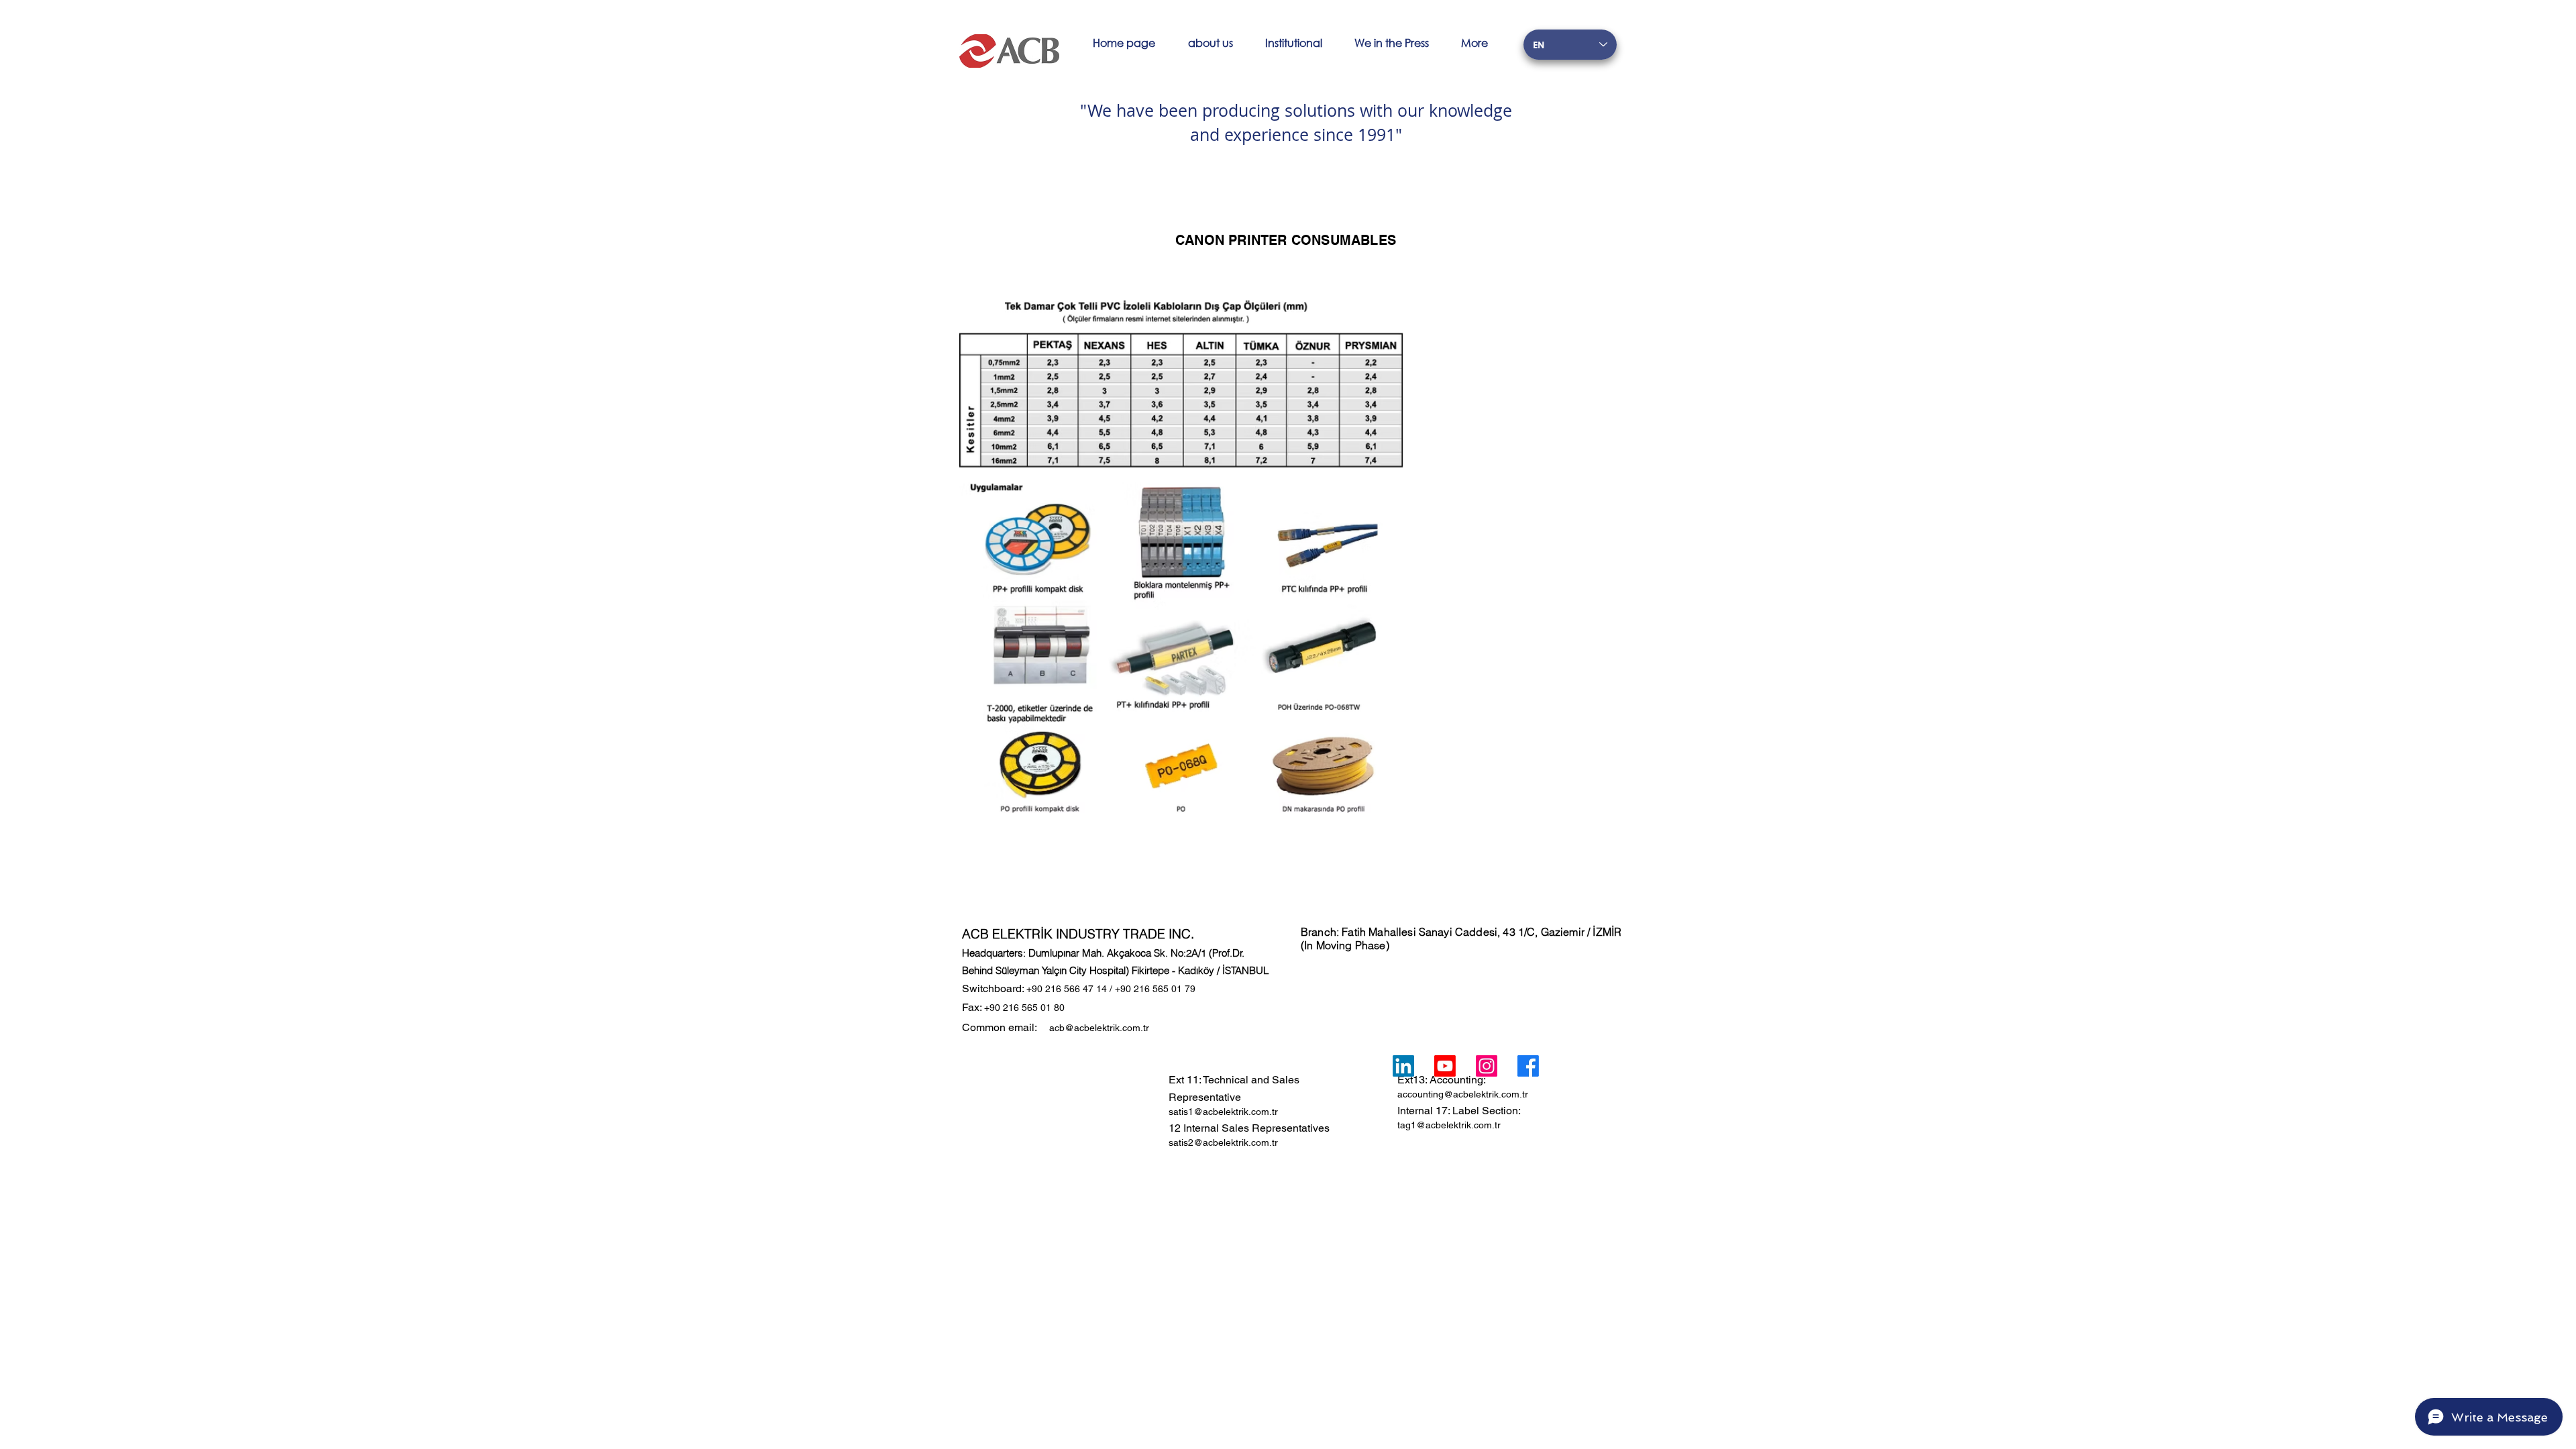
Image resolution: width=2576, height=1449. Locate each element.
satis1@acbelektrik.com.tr (1223, 1112)
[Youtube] (1445, 1066)
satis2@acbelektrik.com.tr (1223, 1142)
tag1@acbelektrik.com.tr (1449, 1125)
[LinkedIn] (1403, 1066)
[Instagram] (1487, 1066)
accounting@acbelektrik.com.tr (1463, 1094)
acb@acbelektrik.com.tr (1099, 1028)
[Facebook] (1528, 1066)
